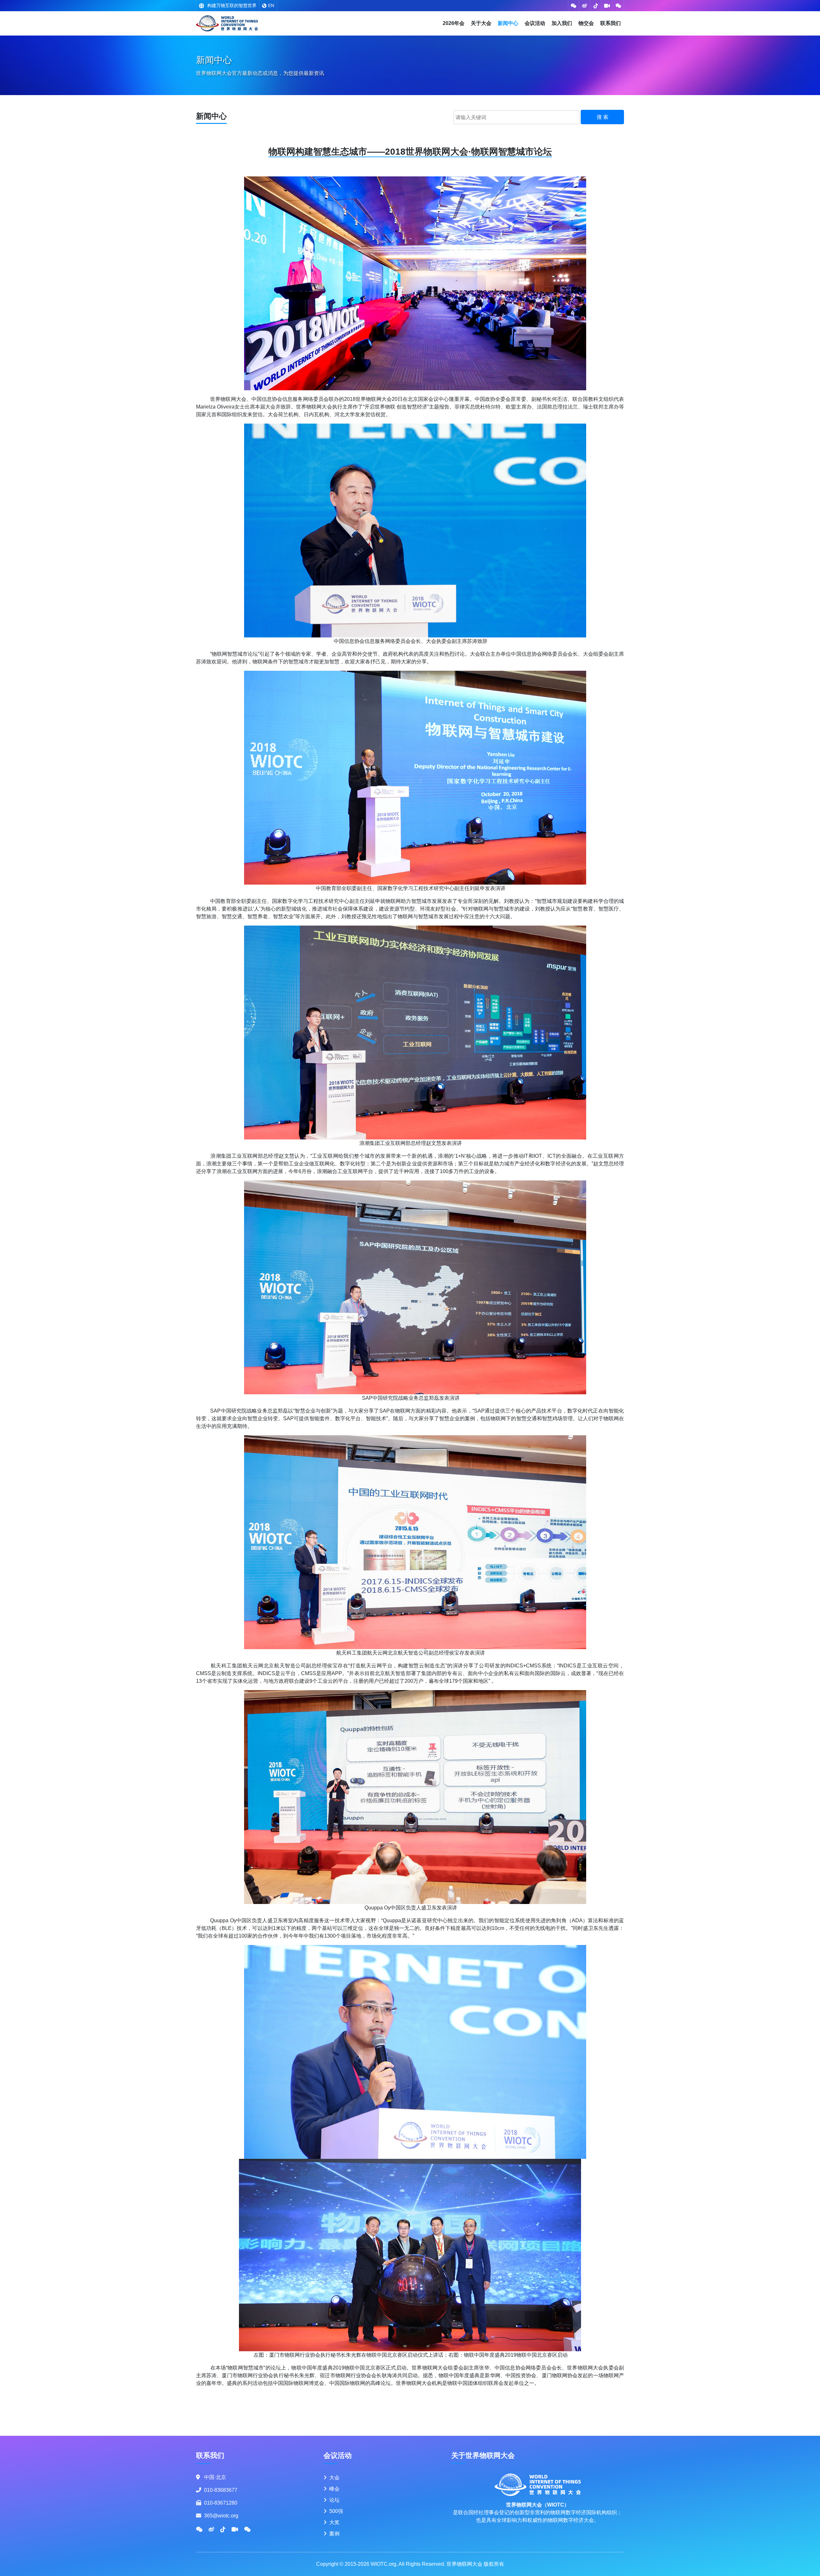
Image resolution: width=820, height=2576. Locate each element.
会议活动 (535, 23)
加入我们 (562, 23)
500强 (336, 2511)
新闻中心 (508, 23)
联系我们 (611, 23)
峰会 (334, 2489)
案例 (334, 2534)
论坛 (334, 2500)
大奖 (334, 2522)
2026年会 (454, 23)
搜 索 (603, 117)
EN (271, 5)
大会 (334, 2478)
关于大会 (481, 23)
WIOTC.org (383, 2564)
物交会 (586, 23)
